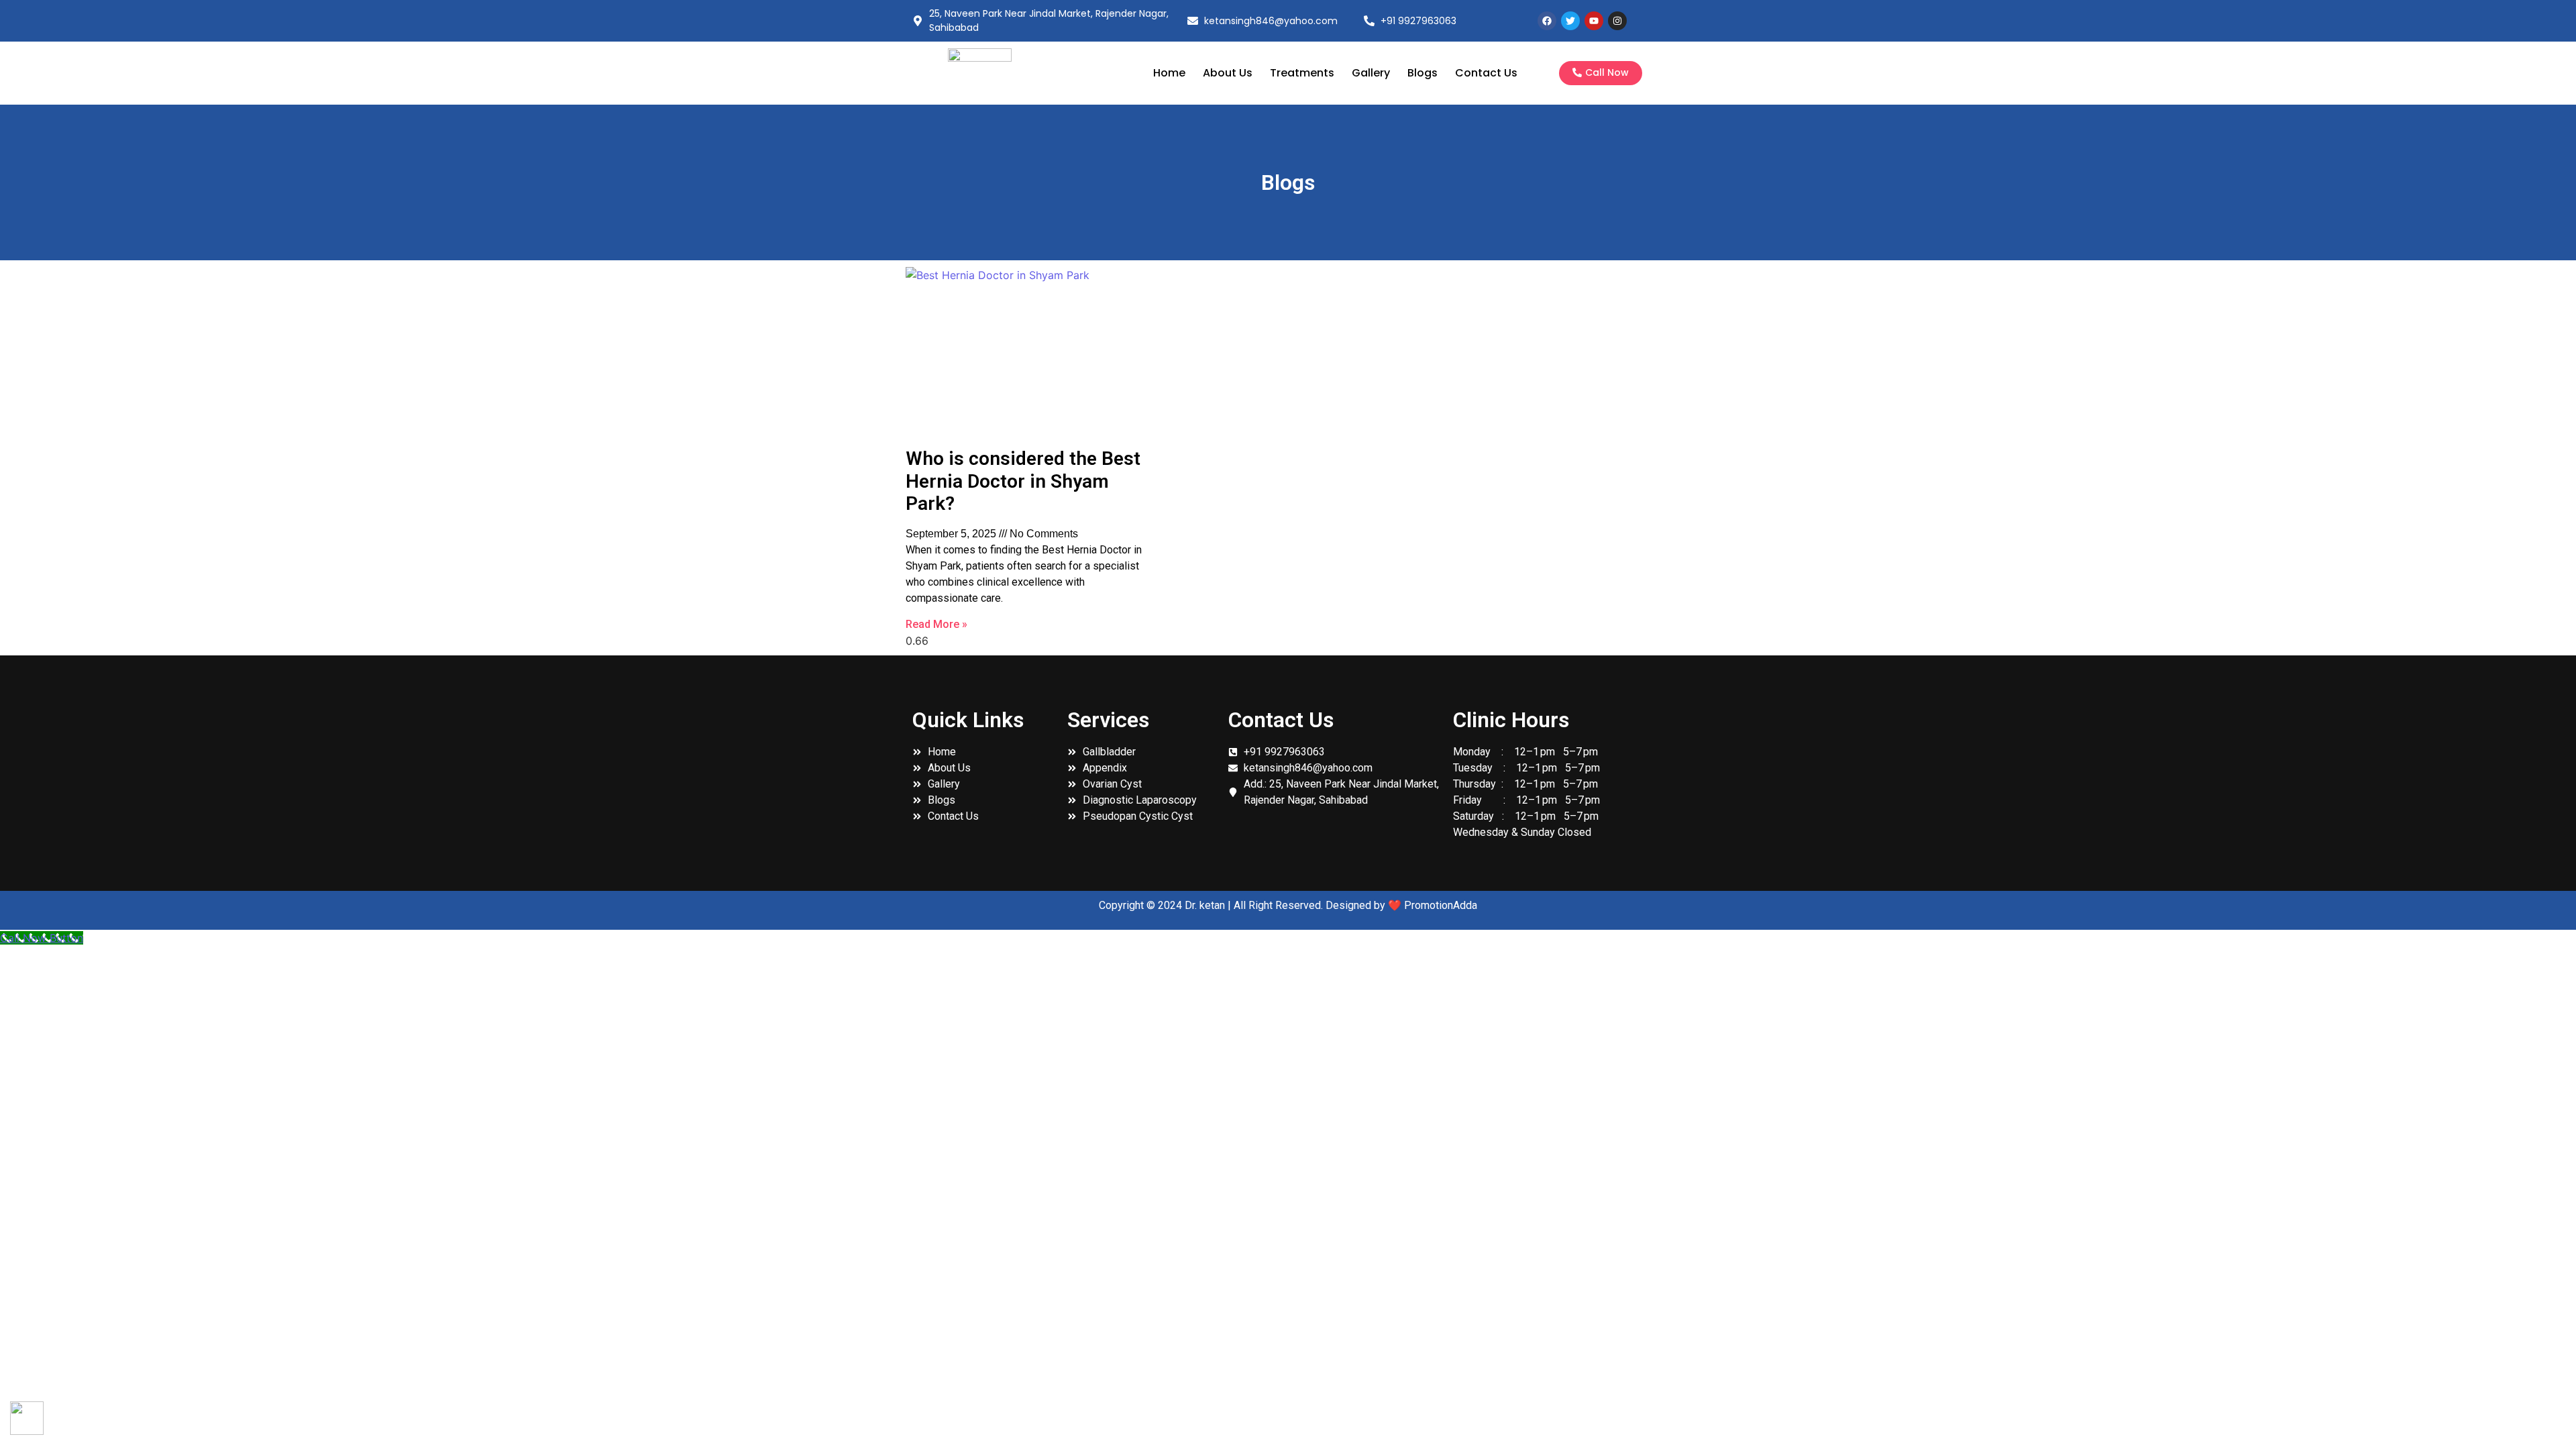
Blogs (1423, 73)
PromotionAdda (1441, 905)
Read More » (936, 624)
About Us (1228, 73)
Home (1169, 73)
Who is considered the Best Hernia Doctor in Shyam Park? (1023, 481)
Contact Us (1486, 73)
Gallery (1371, 73)
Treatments (1302, 73)
